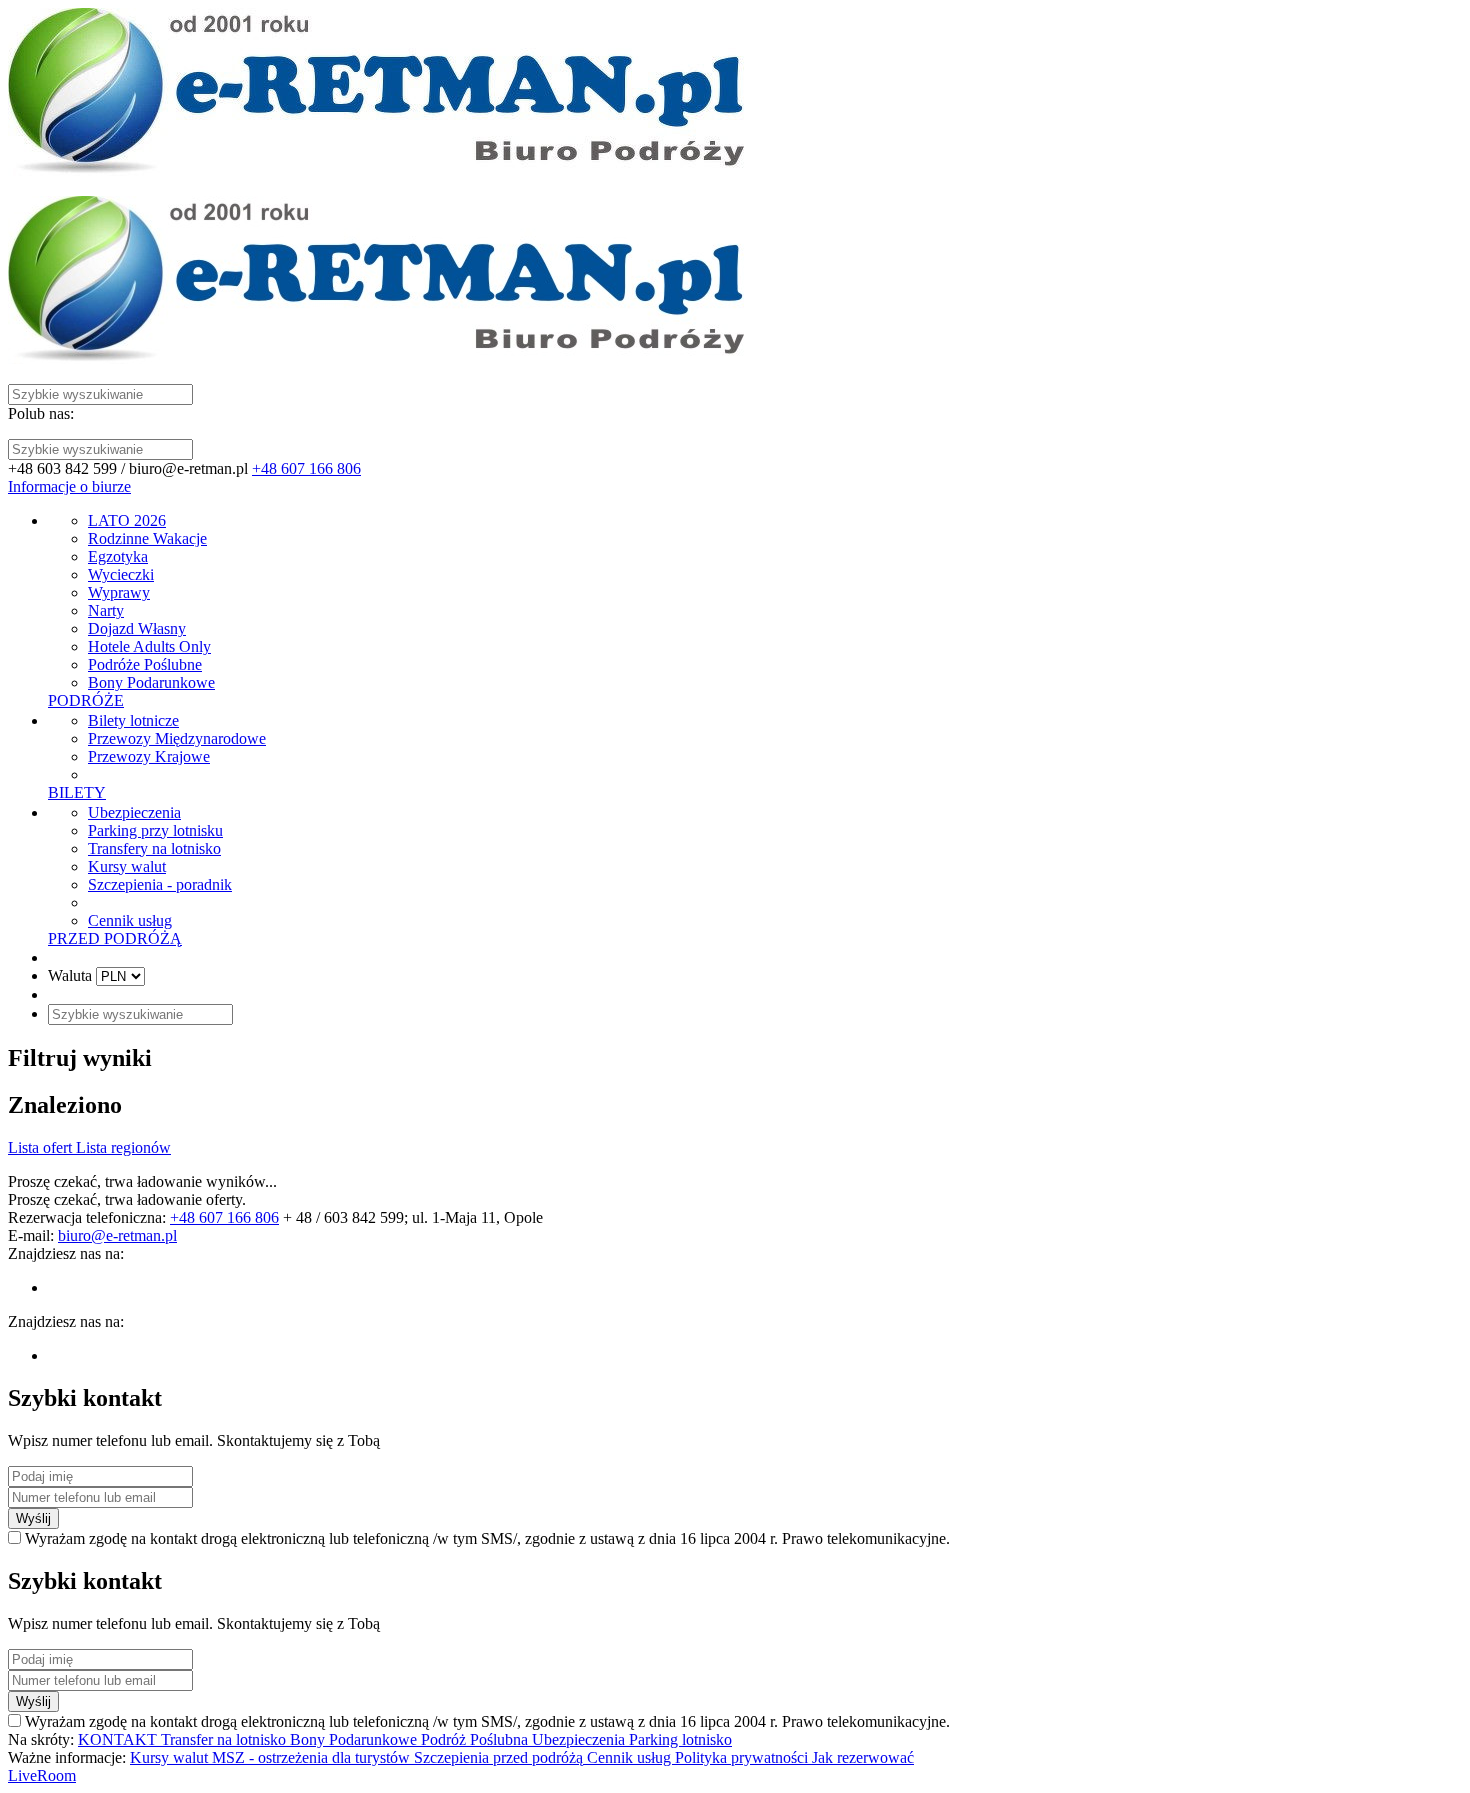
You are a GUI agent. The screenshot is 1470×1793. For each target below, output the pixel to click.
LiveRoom (42, 1775)
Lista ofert (42, 1147)
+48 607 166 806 (306, 468)
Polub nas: (41, 413)
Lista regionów (123, 1147)
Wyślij (33, 1518)
